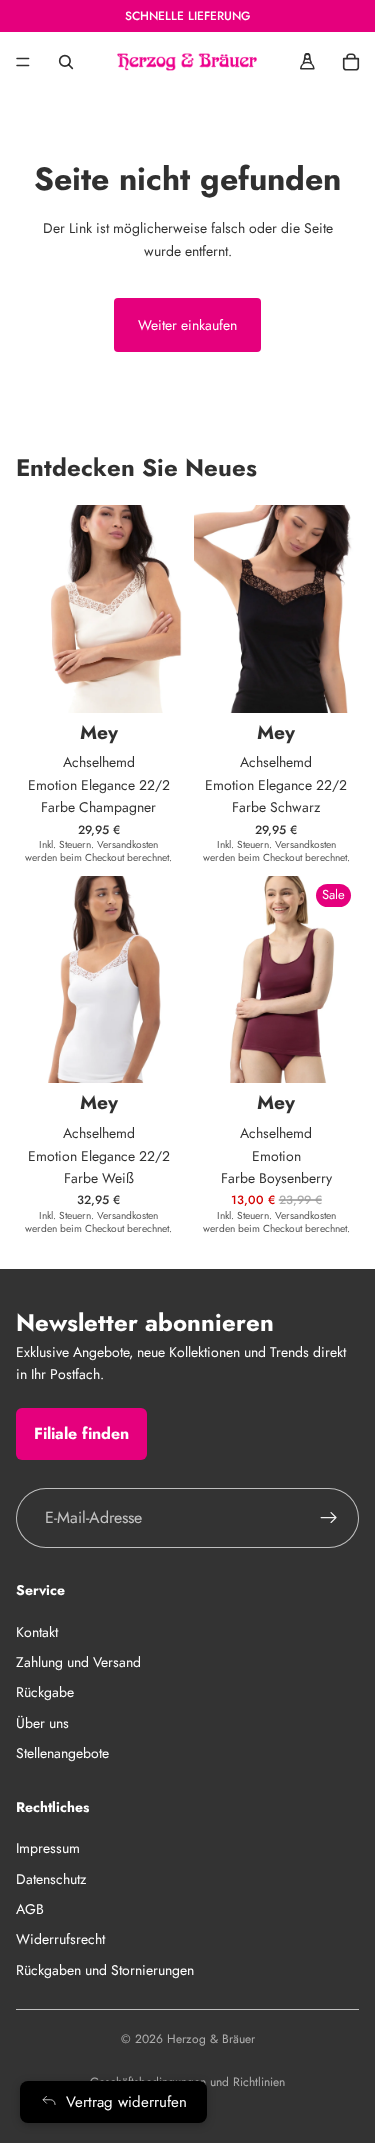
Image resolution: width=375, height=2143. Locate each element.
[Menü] (23, 62)
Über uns (42, 1722)
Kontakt (37, 1631)
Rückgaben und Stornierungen (105, 1969)
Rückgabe (45, 1692)
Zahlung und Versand (78, 1662)
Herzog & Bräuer (211, 2039)
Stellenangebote (62, 1753)
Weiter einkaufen (187, 325)
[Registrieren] (329, 1517)
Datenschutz (51, 1878)
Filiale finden (81, 1432)
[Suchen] (66, 62)
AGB (30, 1909)
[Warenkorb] (351, 62)
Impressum (48, 1848)
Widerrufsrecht (60, 1939)
